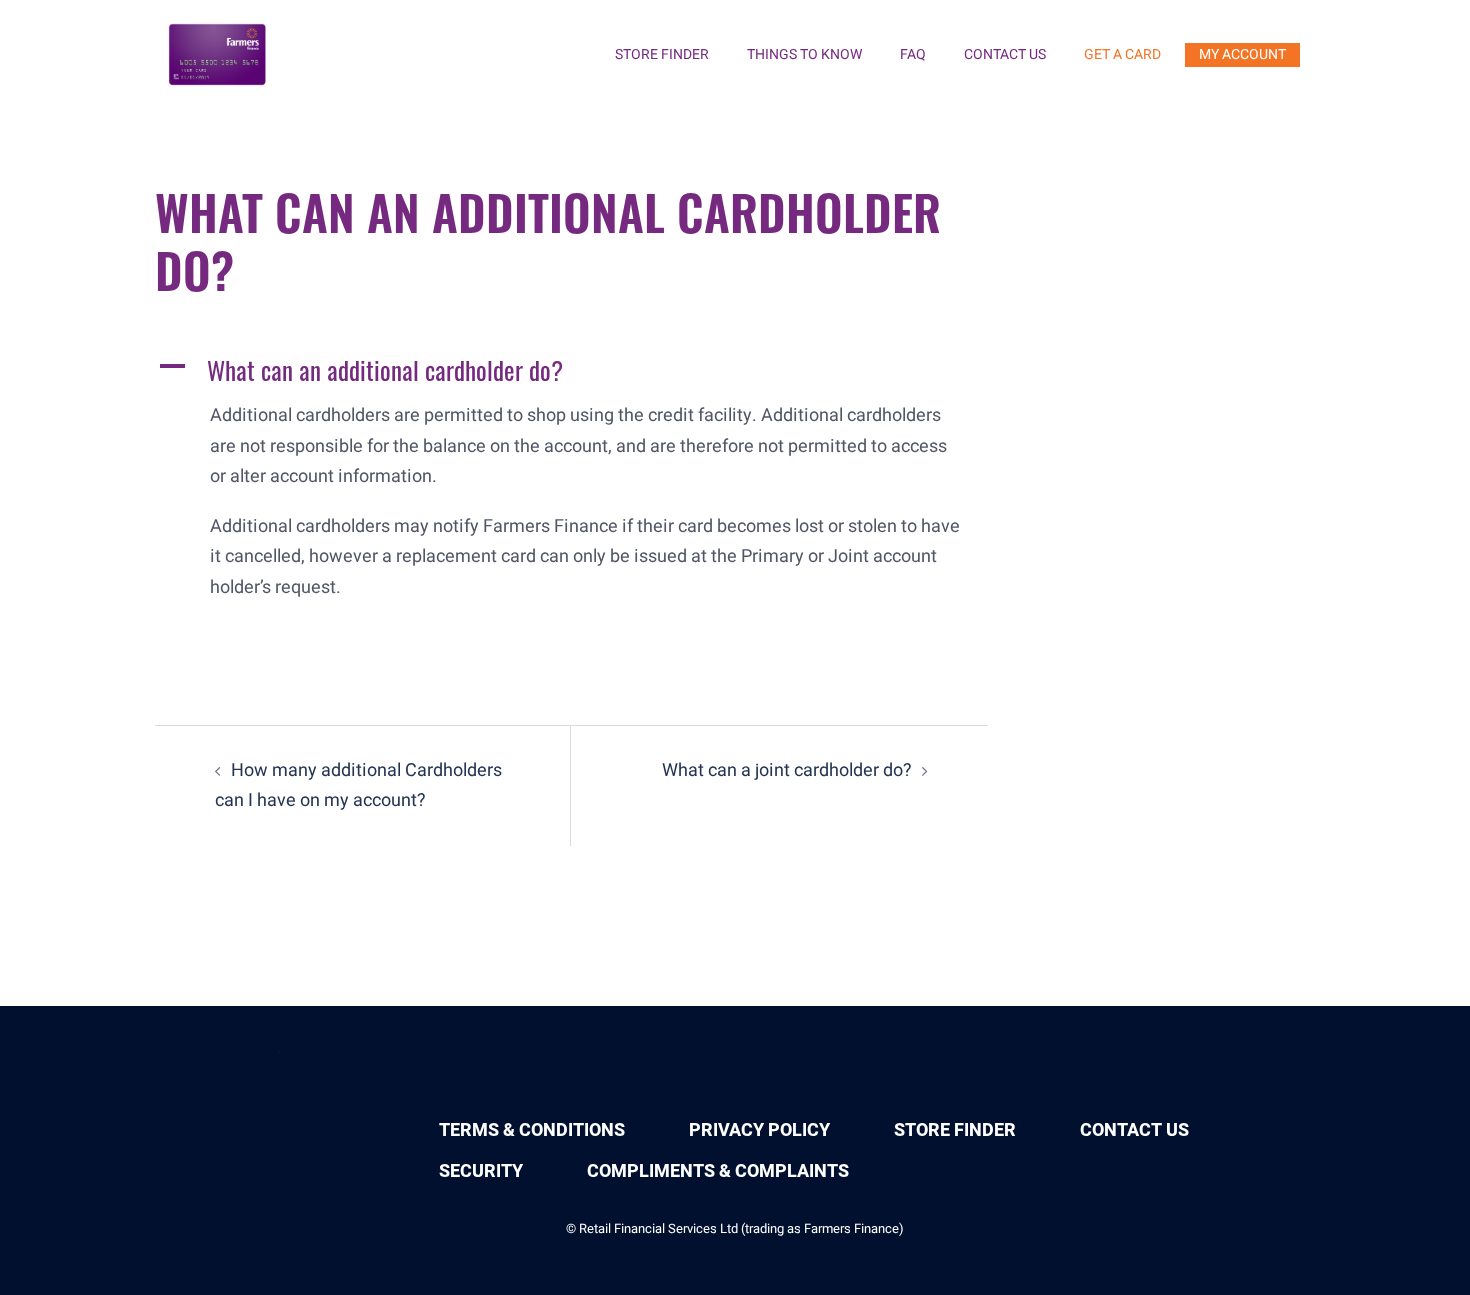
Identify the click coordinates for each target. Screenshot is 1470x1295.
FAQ (913, 54)
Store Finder (955, 1130)
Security (481, 1171)
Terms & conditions (532, 1130)
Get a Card (1122, 54)
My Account (1242, 54)
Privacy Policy (759, 1130)
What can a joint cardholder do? (787, 770)
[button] (571, 370)
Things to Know (804, 54)
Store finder (662, 54)
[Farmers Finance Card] (218, 54)
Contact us (1005, 54)
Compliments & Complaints (718, 1171)
